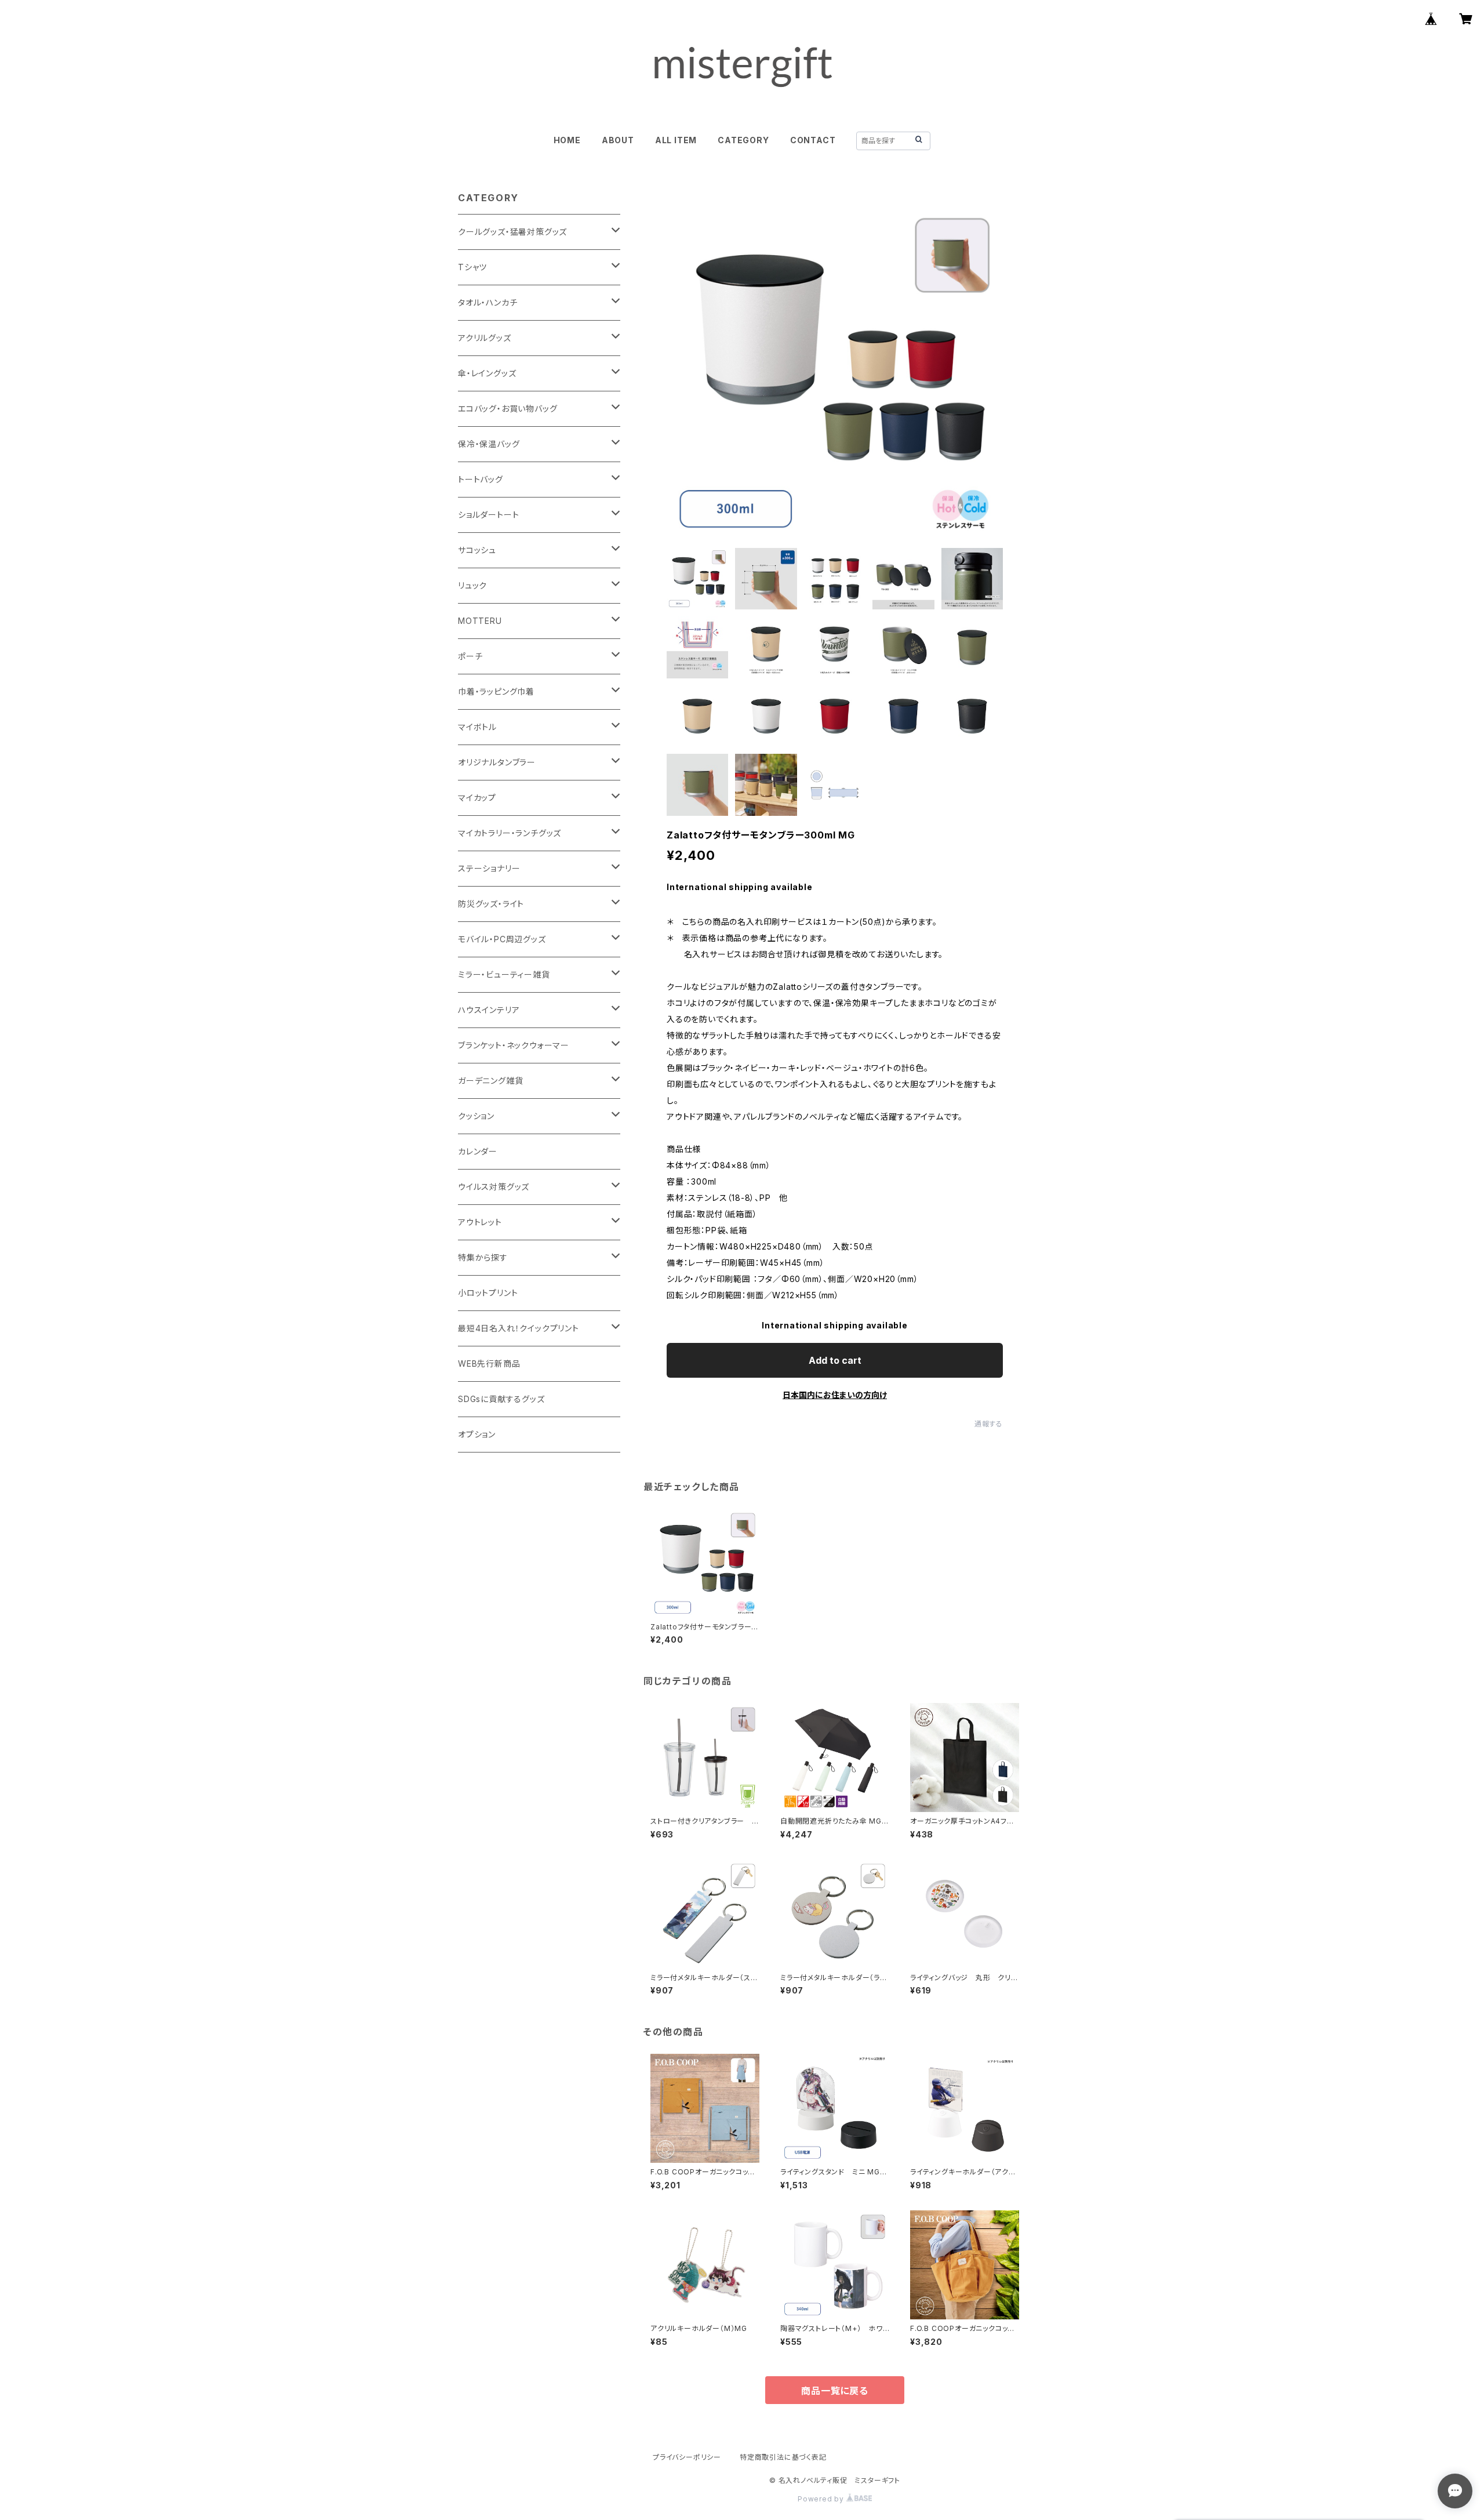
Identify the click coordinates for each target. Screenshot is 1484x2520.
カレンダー (478, 1151)
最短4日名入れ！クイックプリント (519, 1328)
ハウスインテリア (489, 1010)
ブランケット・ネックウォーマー (514, 1045)
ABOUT (618, 140)
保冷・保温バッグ (489, 444)
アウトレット (480, 1222)
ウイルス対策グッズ (494, 1187)
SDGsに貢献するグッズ (501, 1399)
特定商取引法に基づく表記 (783, 2457)
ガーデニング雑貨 (490, 1081)
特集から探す (483, 1257)
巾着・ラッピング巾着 (496, 691)
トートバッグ (481, 479)
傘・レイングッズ (487, 373)
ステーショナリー (489, 868)
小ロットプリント (488, 1293)
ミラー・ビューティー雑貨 (504, 974)
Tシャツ (472, 267)
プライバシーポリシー (687, 2457)
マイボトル (477, 727)
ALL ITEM (676, 140)
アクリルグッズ (485, 338)
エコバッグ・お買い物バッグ (508, 408)
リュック (472, 585)
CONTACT (813, 140)
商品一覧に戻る (835, 2391)
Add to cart (835, 1360)
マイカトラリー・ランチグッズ (510, 833)
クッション (476, 1116)
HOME (567, 140)
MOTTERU (480, 621)
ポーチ (470, 656)
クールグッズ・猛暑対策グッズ (512, 232)
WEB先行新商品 (489, 1364)
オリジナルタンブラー (497, 762)
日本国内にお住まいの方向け (835, 1395)
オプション (477, 1434)
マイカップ (477, 798)
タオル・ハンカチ (488, 302)
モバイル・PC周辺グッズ (502, 939)
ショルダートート (488, 515)
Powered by (822, 2499)
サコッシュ (477, 550)
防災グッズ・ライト (491, 904)
